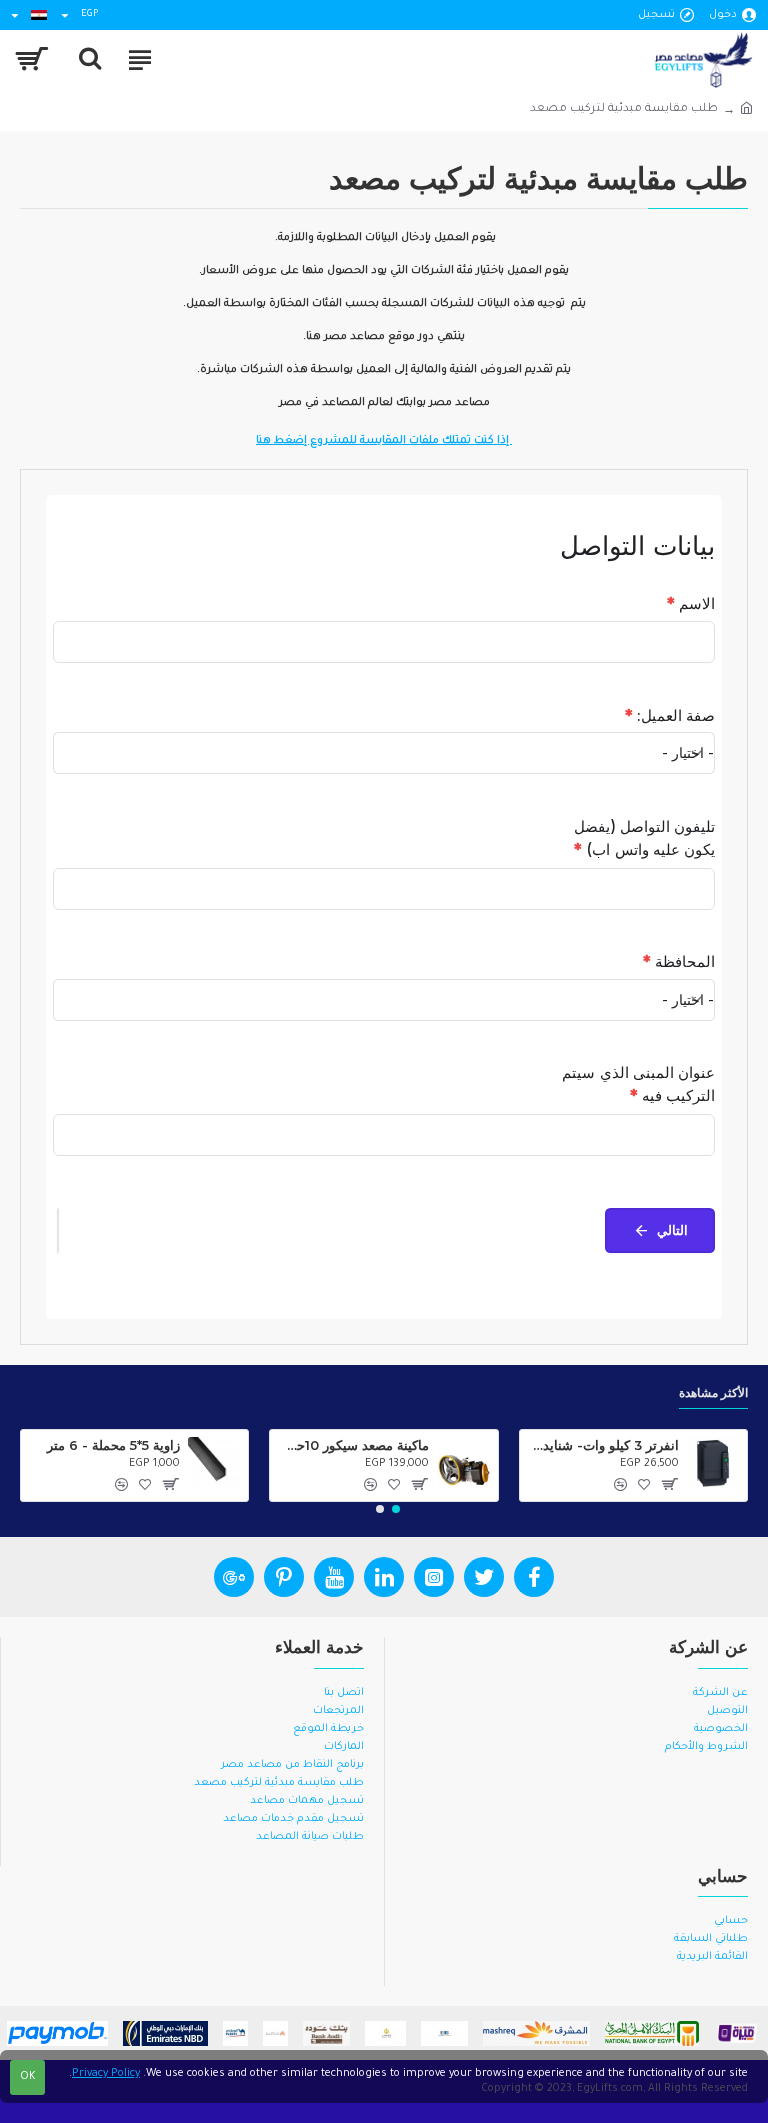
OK (28, 2077)
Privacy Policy (106, 2074)
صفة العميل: (670, 715)
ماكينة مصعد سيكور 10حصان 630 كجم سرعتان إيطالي (353, 1445)
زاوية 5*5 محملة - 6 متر (113, 1445)
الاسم (691, 603)
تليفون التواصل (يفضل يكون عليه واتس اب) (644, 838)
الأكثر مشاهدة (713, 1392)
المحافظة (679, 961)
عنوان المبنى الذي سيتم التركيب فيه (638, 1084)
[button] (396, 1509)
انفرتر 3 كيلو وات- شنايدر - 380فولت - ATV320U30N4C (603, 1445)
